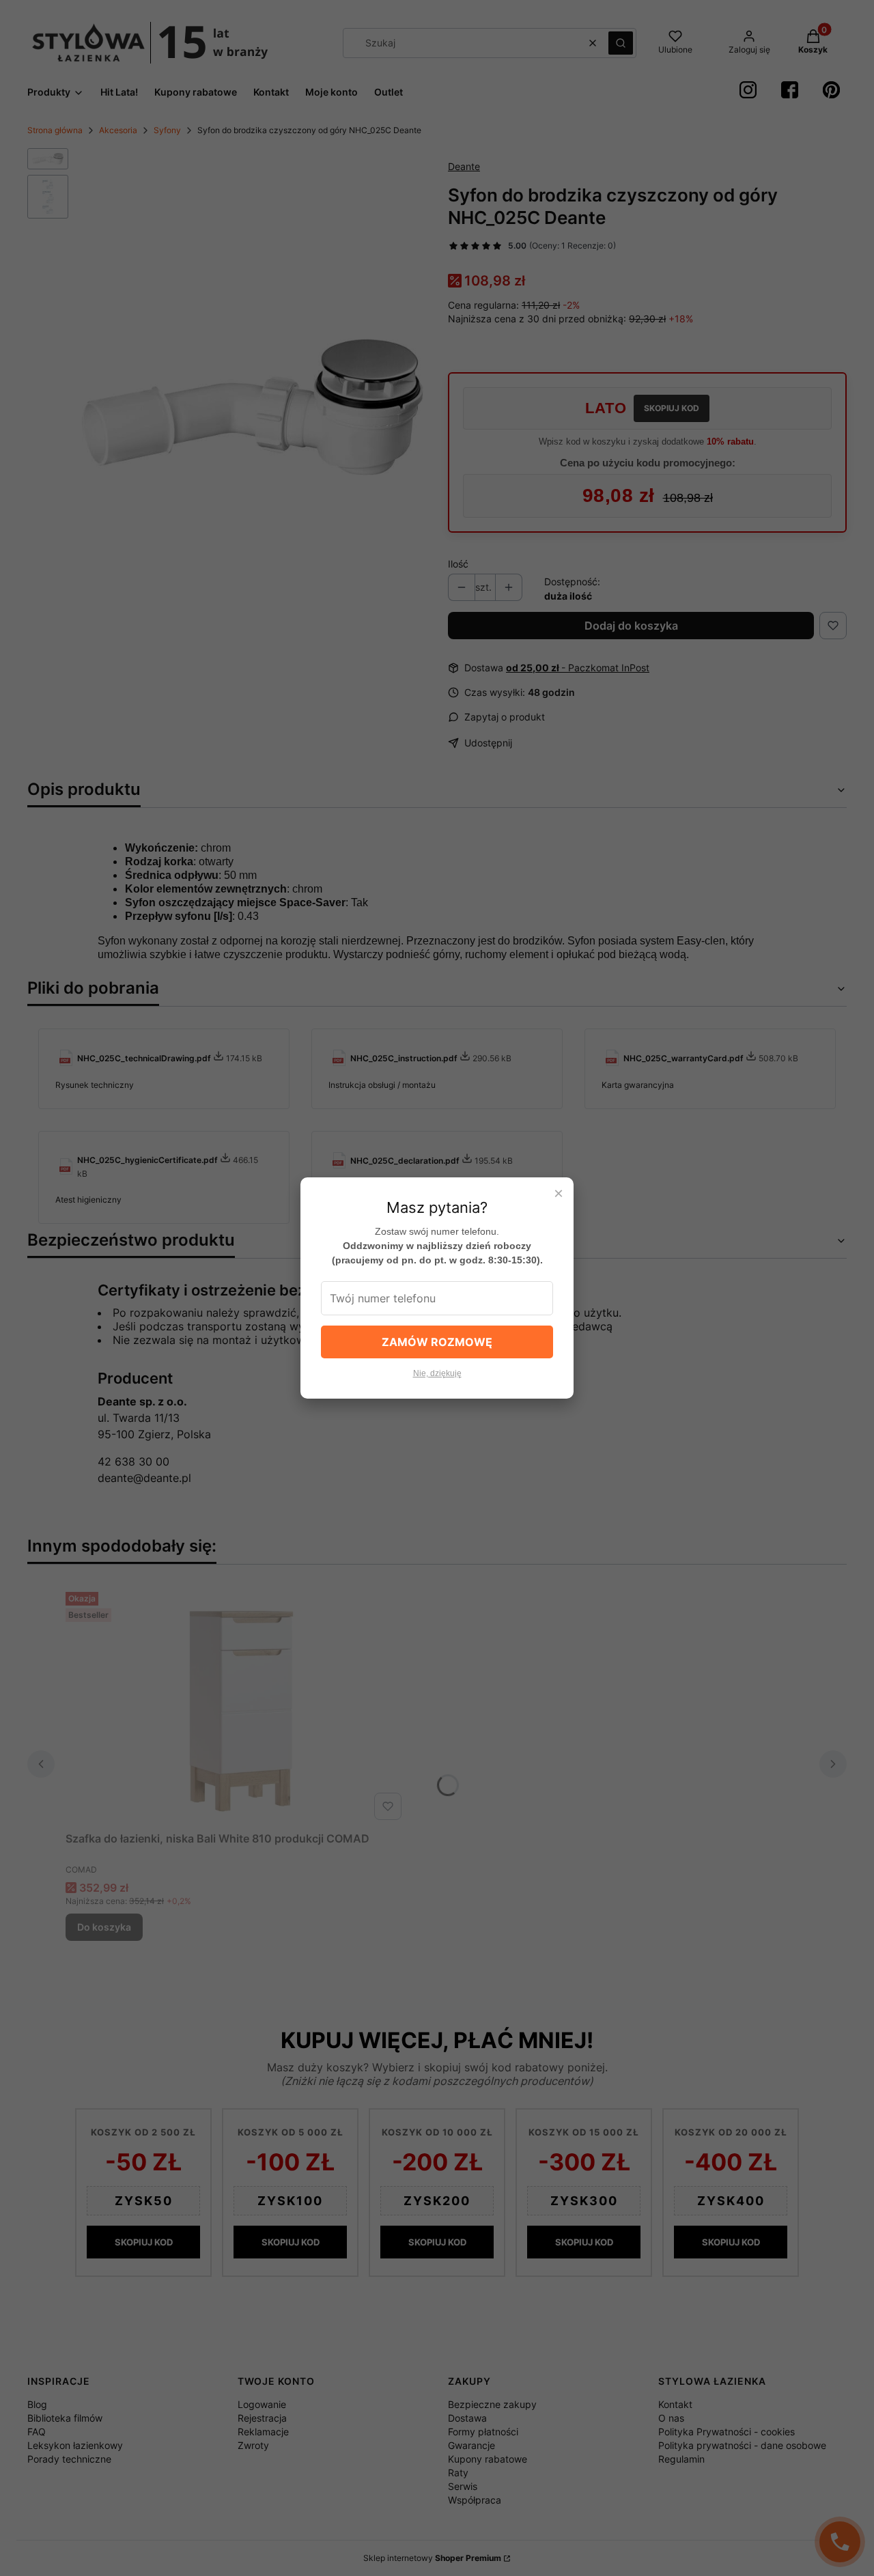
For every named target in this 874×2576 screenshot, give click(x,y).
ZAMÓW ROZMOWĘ (437, 1342)
